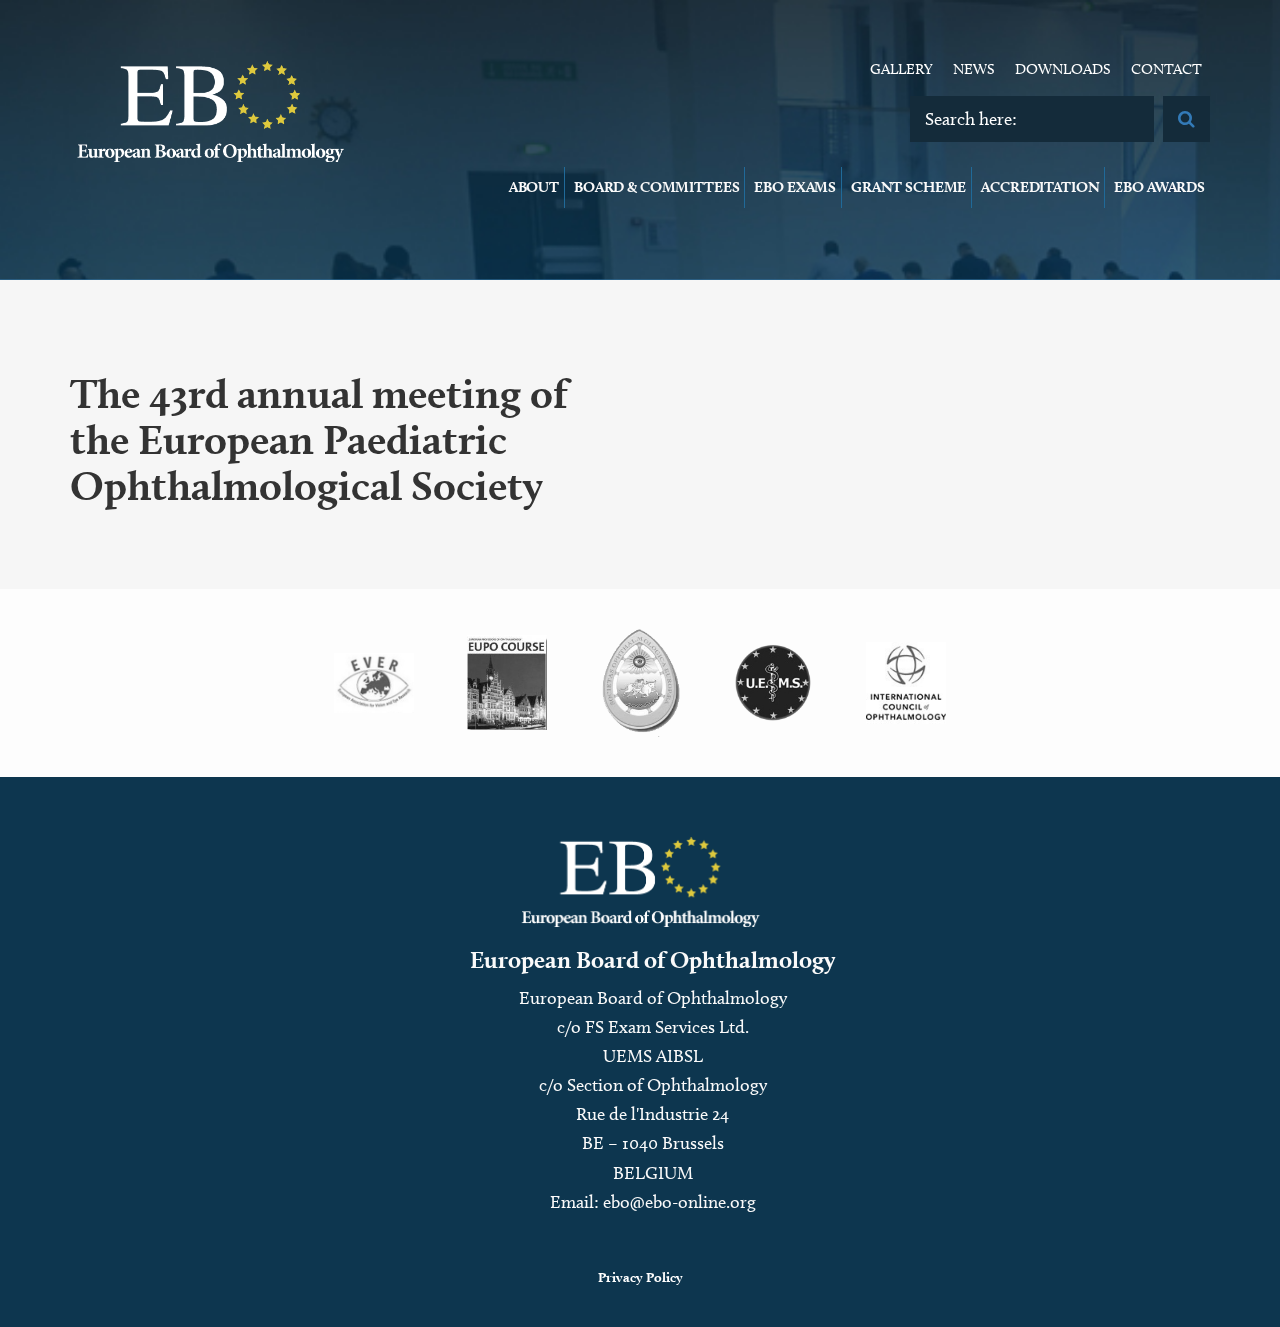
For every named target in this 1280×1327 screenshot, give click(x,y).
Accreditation (1040, 187)
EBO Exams (795, 187)
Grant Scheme (908, 187)
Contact (1166, 69)
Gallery (901, 69)
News (974, 69)
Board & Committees (656, 187)
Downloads (1063, 69)
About (534, 187)
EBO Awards (1159, 187)
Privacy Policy (640, 1277)
